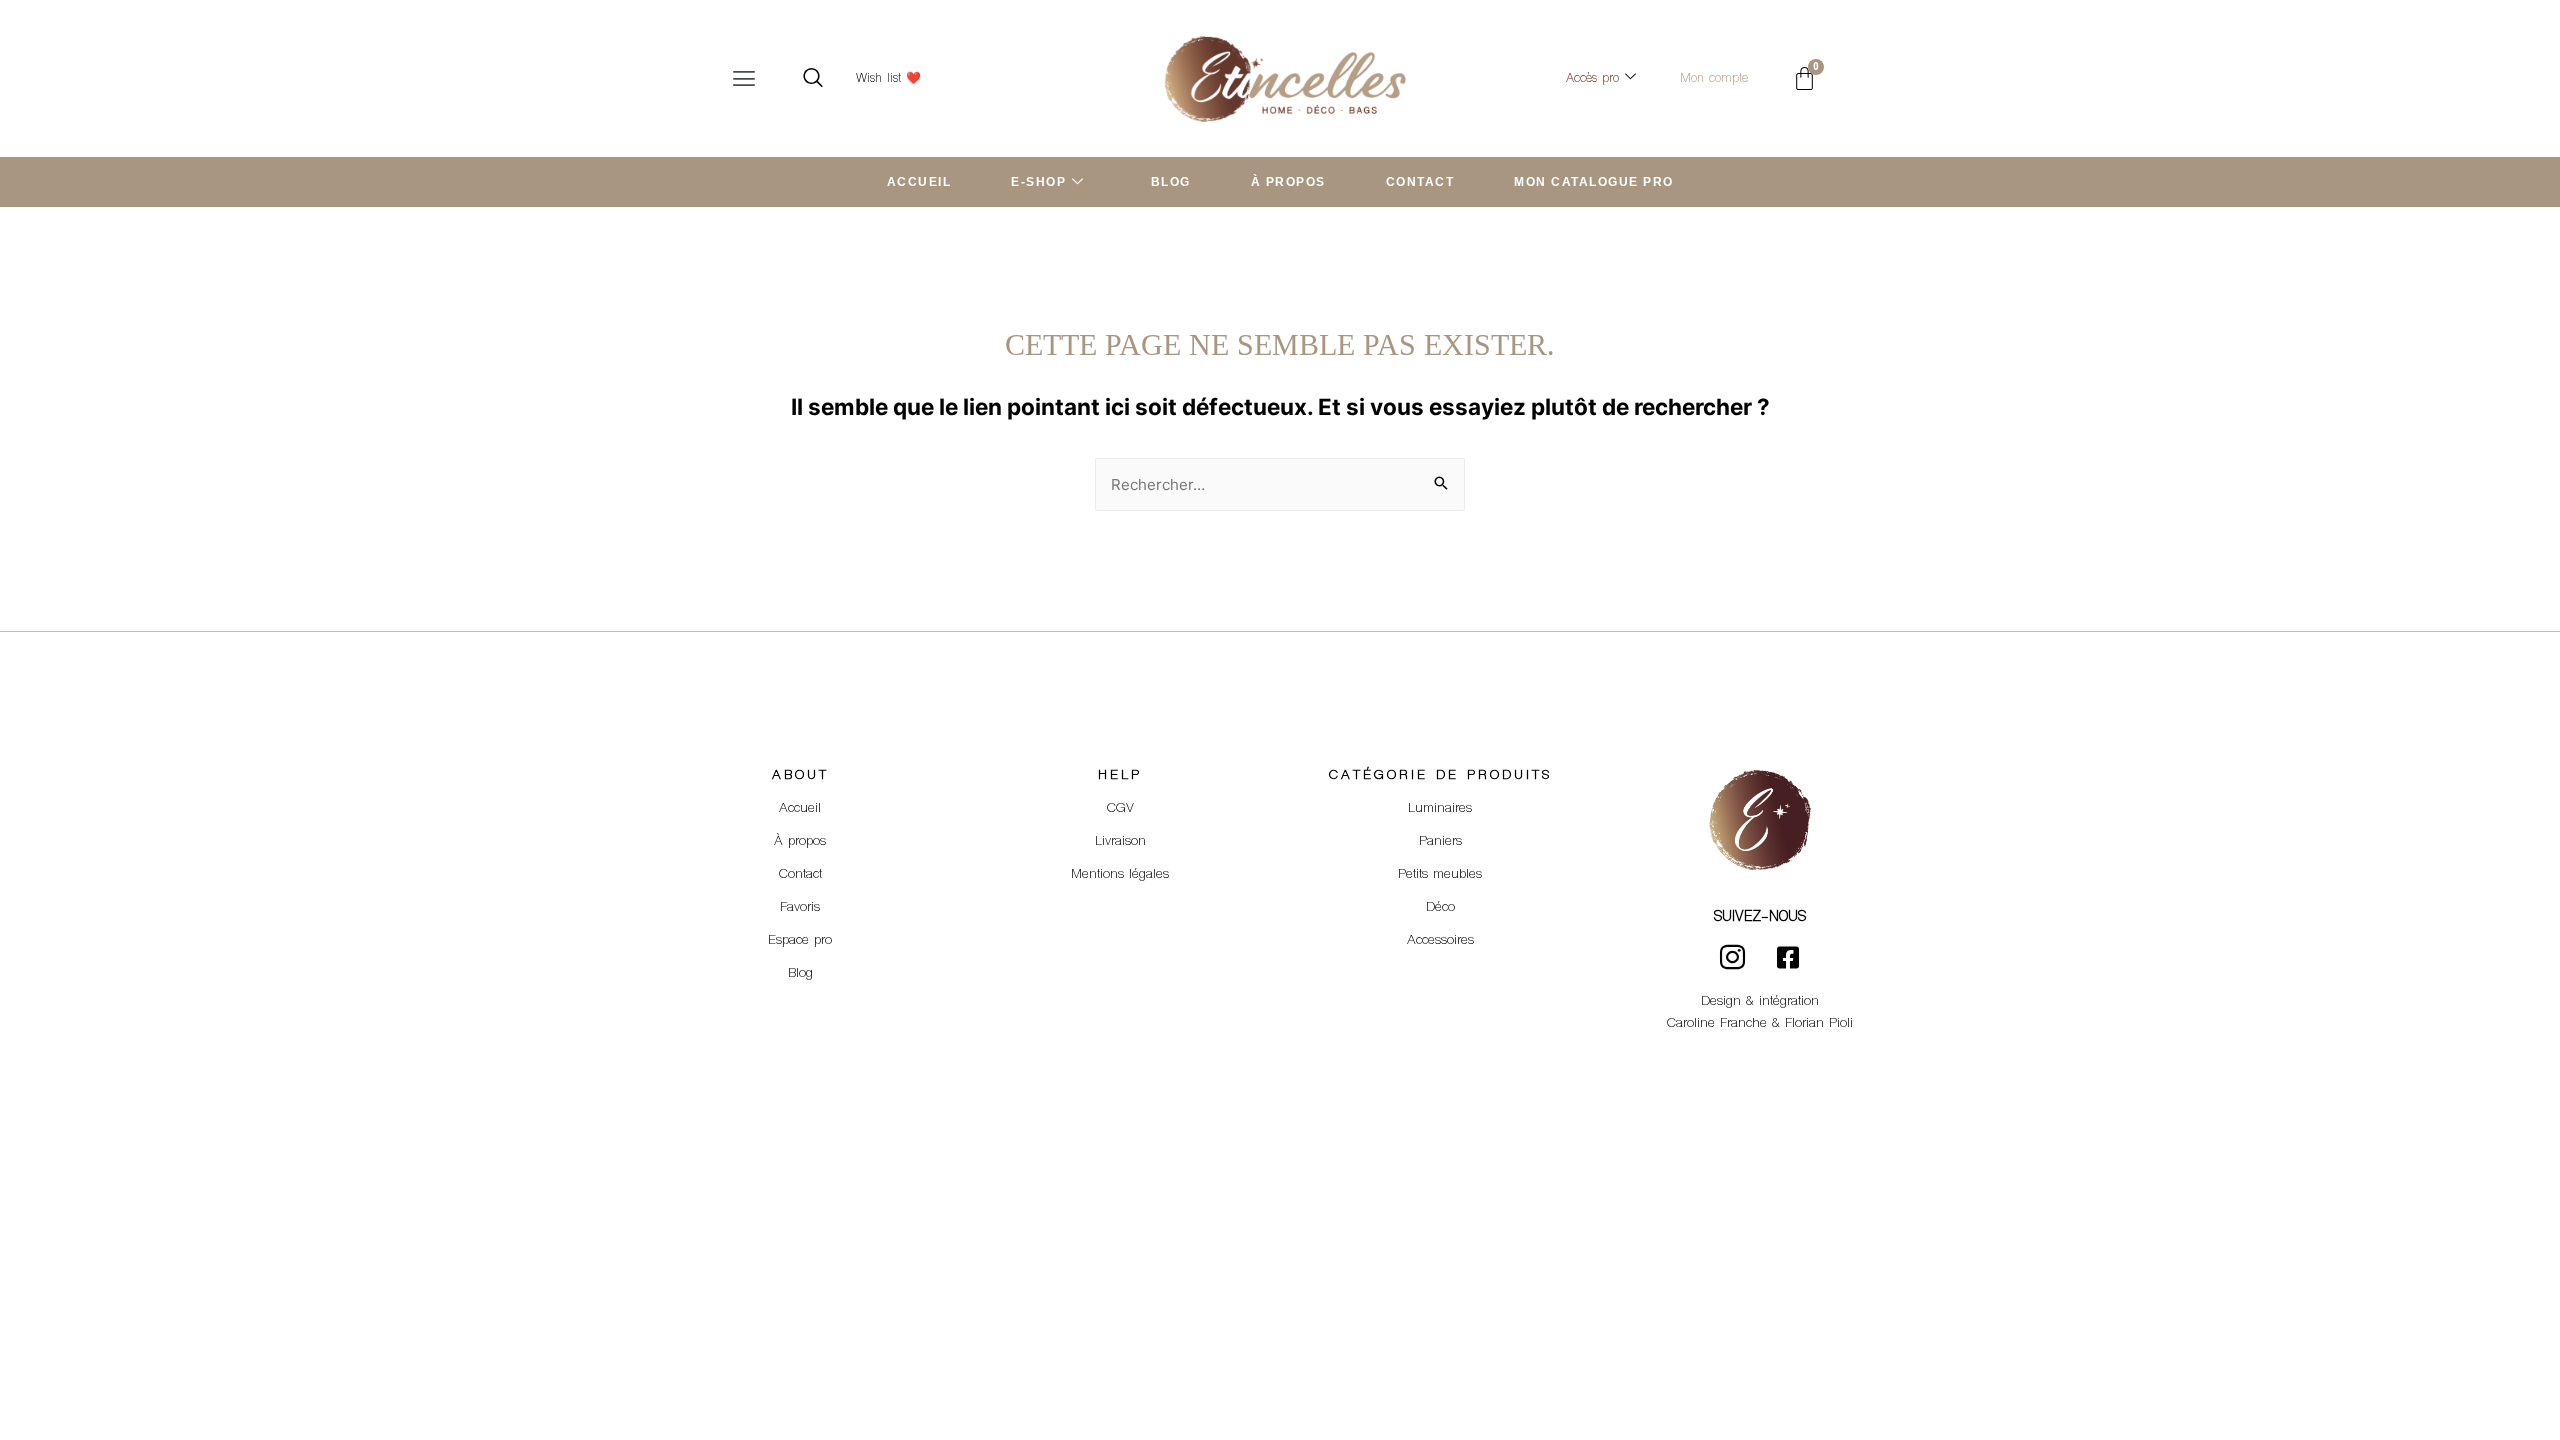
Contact (800, 875)
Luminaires (1440, 809)
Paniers (1440, 842)
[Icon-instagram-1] (1733, 958)
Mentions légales (1120, 875)
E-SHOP (1038, 182)
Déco (1440, 908)
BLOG (1171, 182)
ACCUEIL (919, 182)
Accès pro (1592, 79)
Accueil (800, 809)
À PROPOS (1288, 182)
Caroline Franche (1717, 1024)
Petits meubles (1440, 875)
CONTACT (1420, 182)
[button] (744, 78)
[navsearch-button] (813, 79)
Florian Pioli (1819, 1024)
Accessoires (1440, 941)
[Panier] (1804, 78)
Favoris (800, 908)
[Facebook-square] (1788, 958)
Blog (800, 974)
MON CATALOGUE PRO (1594, 182)
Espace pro (800, 941)
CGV (1120, 809)
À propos (800, 842)
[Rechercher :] (1280, 484)
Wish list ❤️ (888, 79)
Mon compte (1714, 79)
